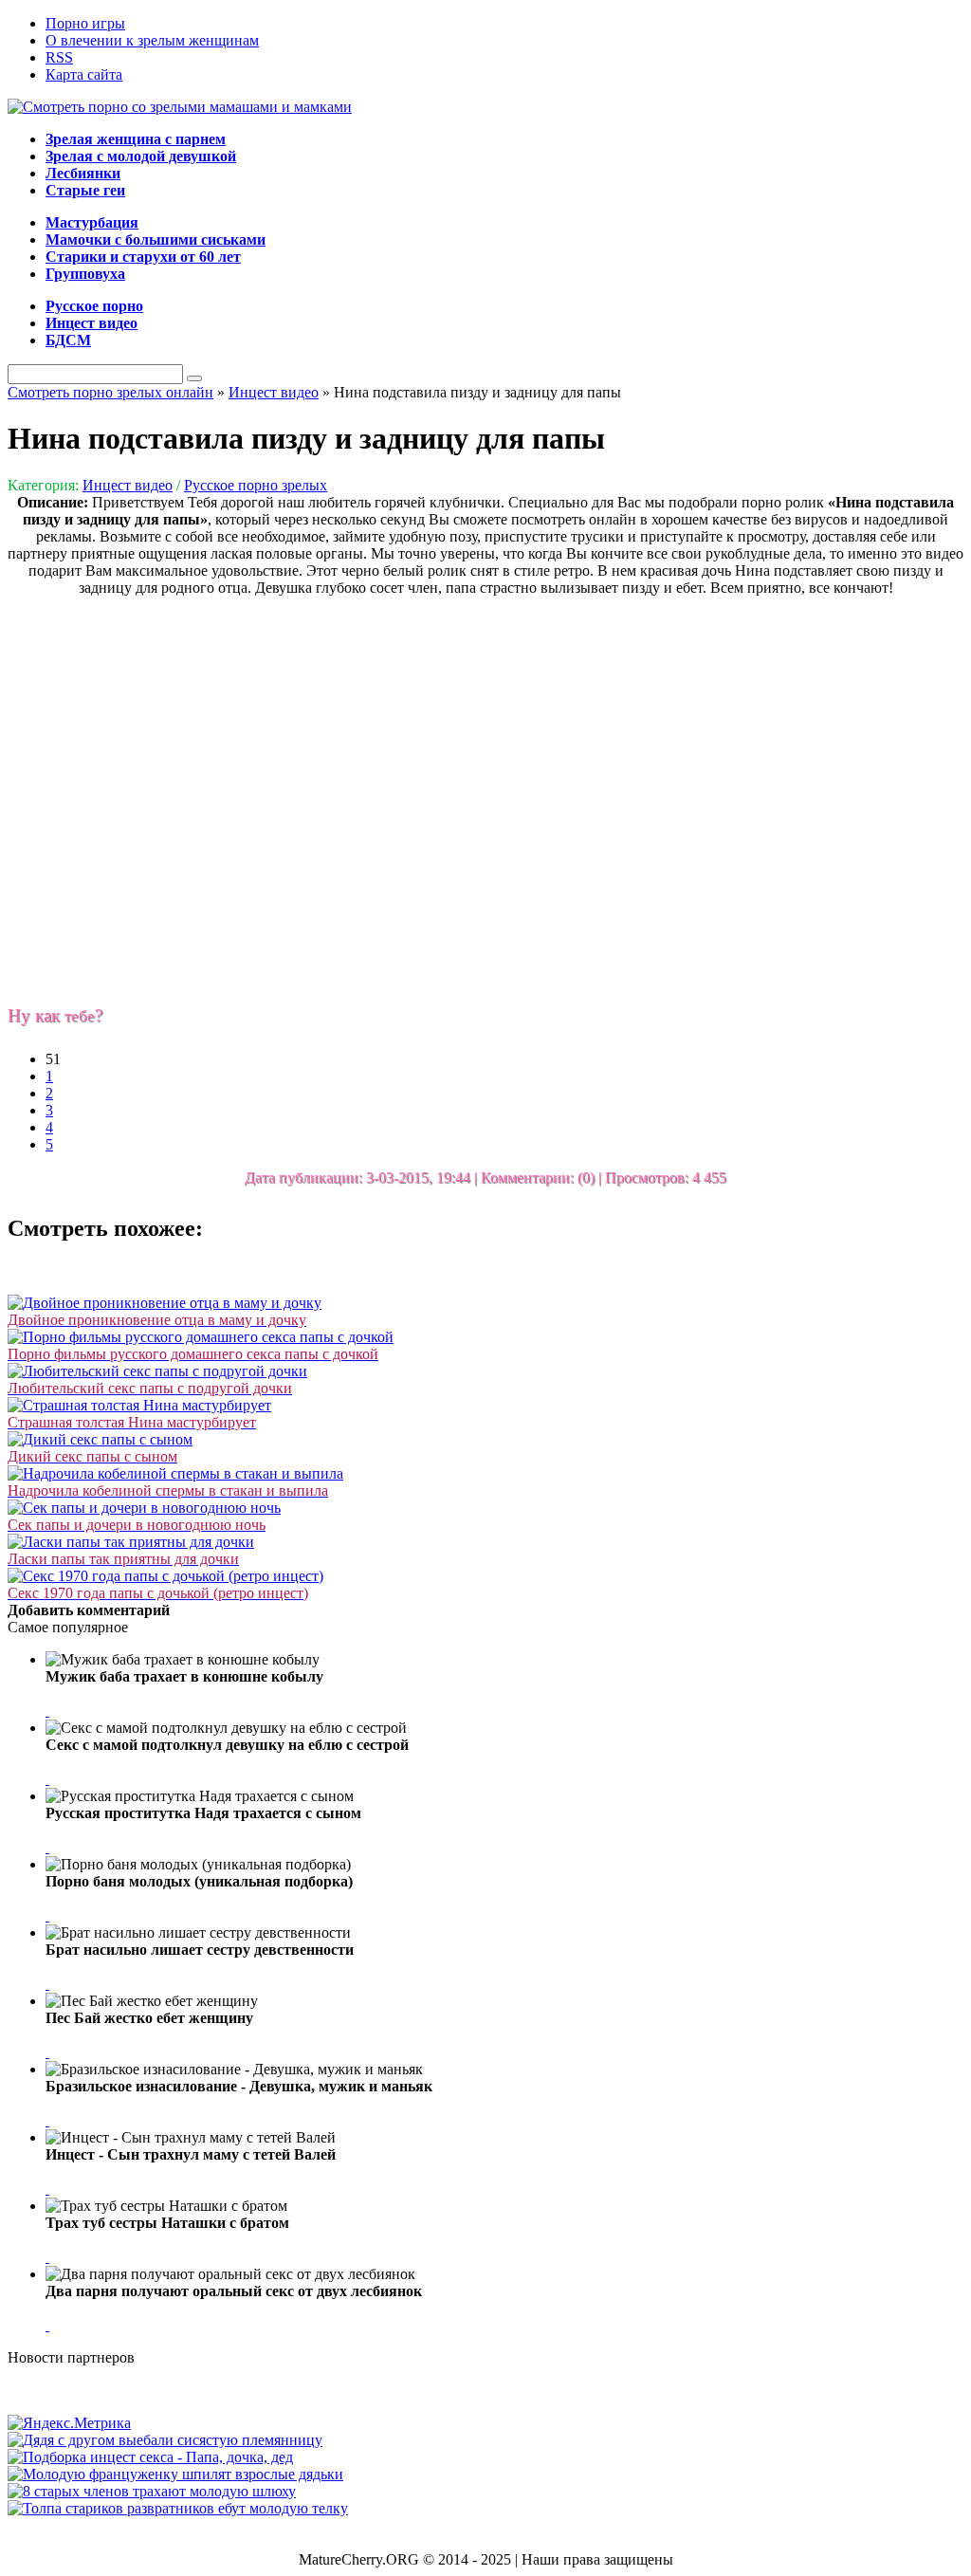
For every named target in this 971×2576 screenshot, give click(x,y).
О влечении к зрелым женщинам (152, 40)
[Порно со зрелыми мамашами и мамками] (180, 107)
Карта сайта (84, 74)
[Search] (194, 378)
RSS (59, 57)
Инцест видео (128, 485)
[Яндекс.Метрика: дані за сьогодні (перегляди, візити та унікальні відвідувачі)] (69, 2423)
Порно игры (85, 23)
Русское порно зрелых (256, 485)
